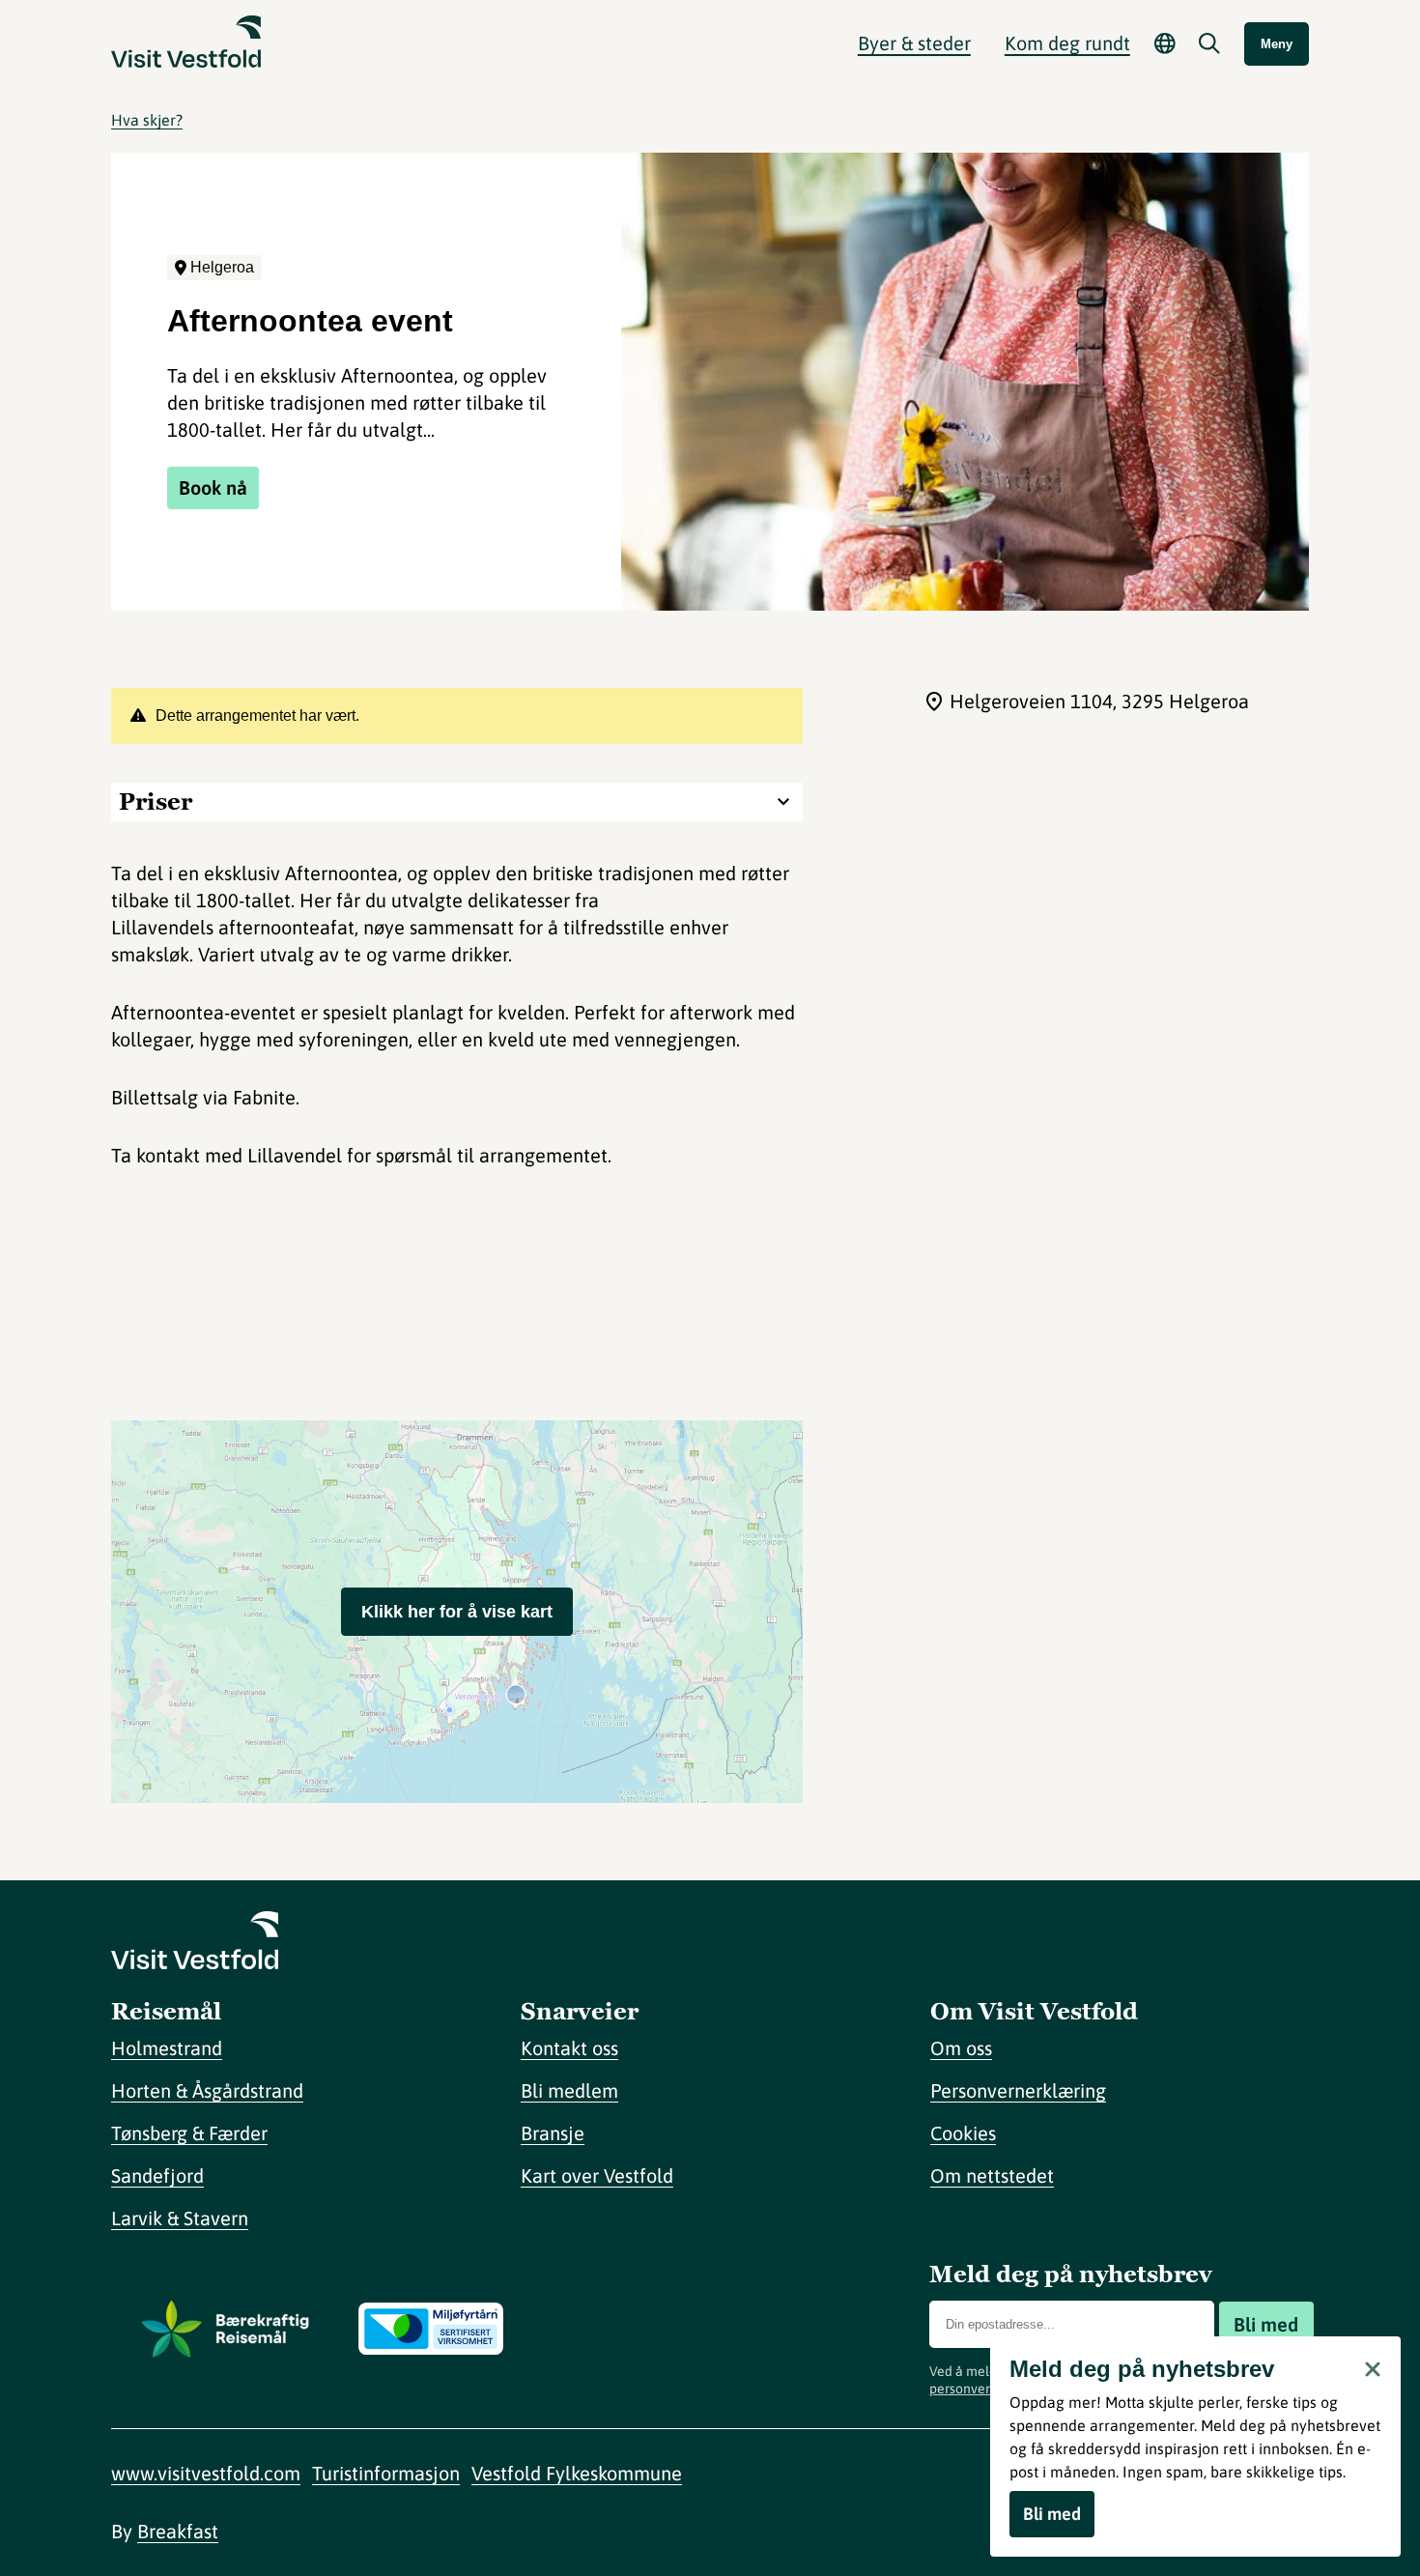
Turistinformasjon (386, 2473)
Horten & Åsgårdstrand (207, 2090)
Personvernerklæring (1018, 2090)
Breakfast (178, 2531)
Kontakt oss (569, 2048)
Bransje (553, 2133)
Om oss (961, 2048)
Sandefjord (157, 2175)
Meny (1277, 44)
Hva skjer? (147, 120)
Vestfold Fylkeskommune (577, 2473)
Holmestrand (167, 2048)
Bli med (1266, 2324)
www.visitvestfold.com (206, 2473)
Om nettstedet (992, 2175)
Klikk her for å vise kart (457, 1612)
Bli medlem (569, 2090)
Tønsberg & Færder (189, 2133)
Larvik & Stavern (180, 2218)
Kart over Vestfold (597, 2175)
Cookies (963, 2133)
